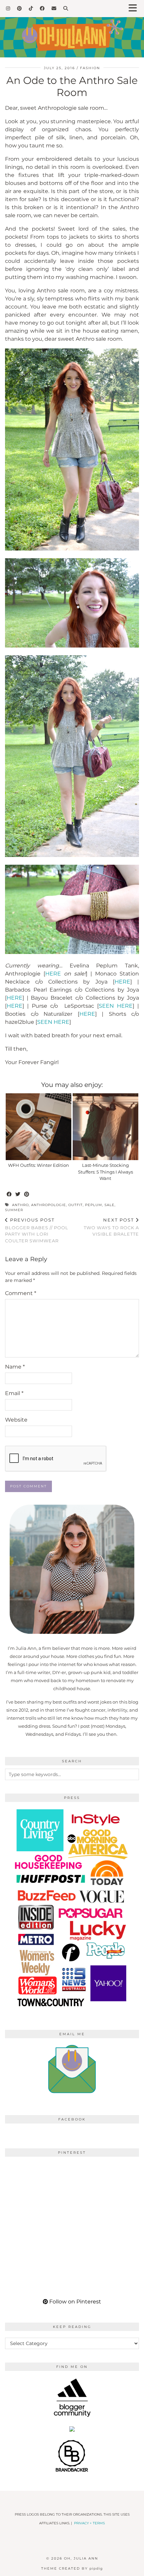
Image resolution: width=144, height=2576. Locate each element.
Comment (21, 1293)
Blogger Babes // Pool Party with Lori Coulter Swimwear (37, 1230)
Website (16, 1420)
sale (110, 1205)
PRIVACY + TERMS (89, 2523)
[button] (135, 9)
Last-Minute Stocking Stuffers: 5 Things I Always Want (105, 1172)
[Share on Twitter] (18, 1195)
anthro (20, 1205)
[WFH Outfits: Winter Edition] (39, 1127)
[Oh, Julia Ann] (72, 29)
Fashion (90, 68)
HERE (53, 974)
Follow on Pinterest (75, 2302)
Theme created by (72, 2568)
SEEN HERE (116, 1006)
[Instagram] (8, 8)
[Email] (54, 8)
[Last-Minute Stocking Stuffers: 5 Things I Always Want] (105, 1127)
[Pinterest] (20, 8)
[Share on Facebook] (9, 1195)
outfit (76, 1205)
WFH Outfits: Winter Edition (39, 1165)
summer (14, 1210)
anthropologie (49, 1205)
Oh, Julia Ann (81, 2558)
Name (15, 1367)
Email (14, 1393)
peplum (94, 1205)
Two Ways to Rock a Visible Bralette (111, 1227)
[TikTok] (31, 8)
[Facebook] (42, 8)
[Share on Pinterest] (27, 1195)
